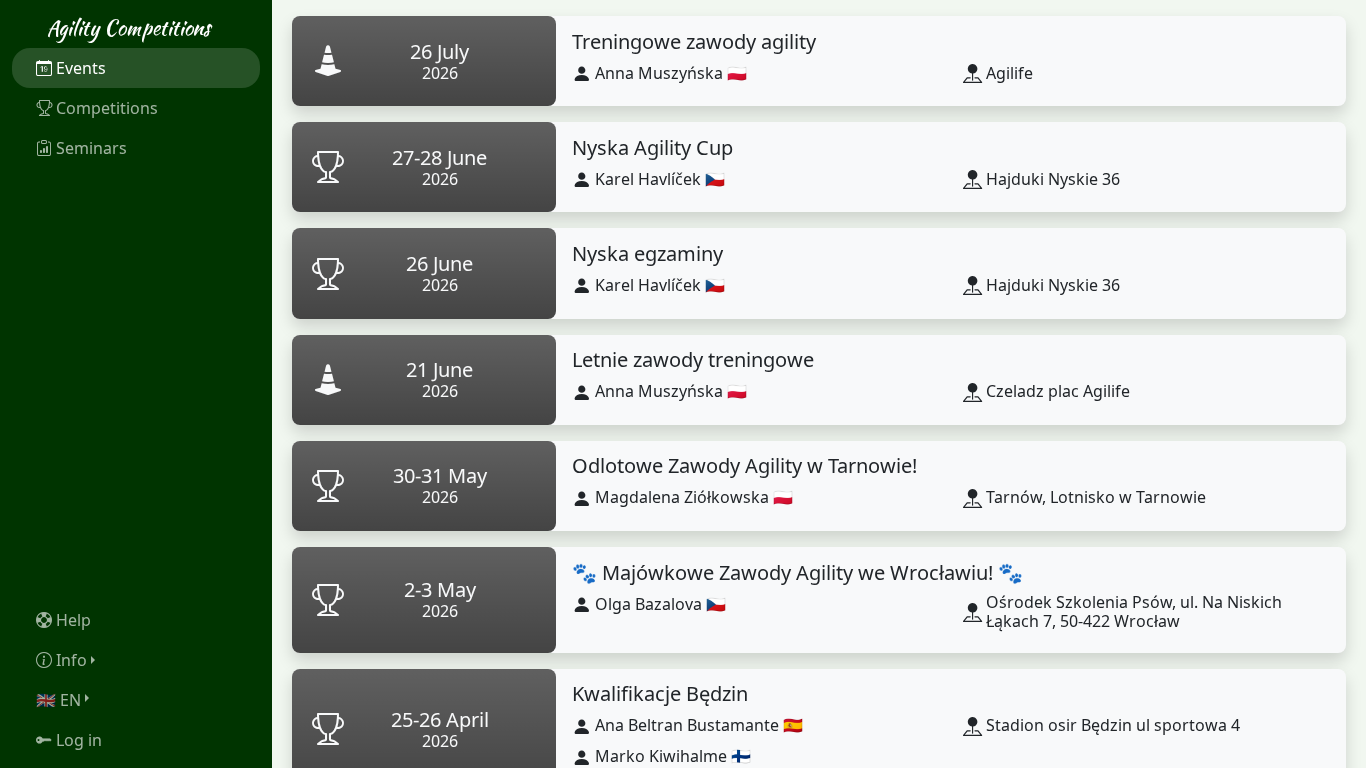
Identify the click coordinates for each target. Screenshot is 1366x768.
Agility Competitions (128, 27)
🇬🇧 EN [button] (58, 700)
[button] (136, 660)
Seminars (91, 148)
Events (81, 68)
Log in (79, 740)
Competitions (107, 108)
